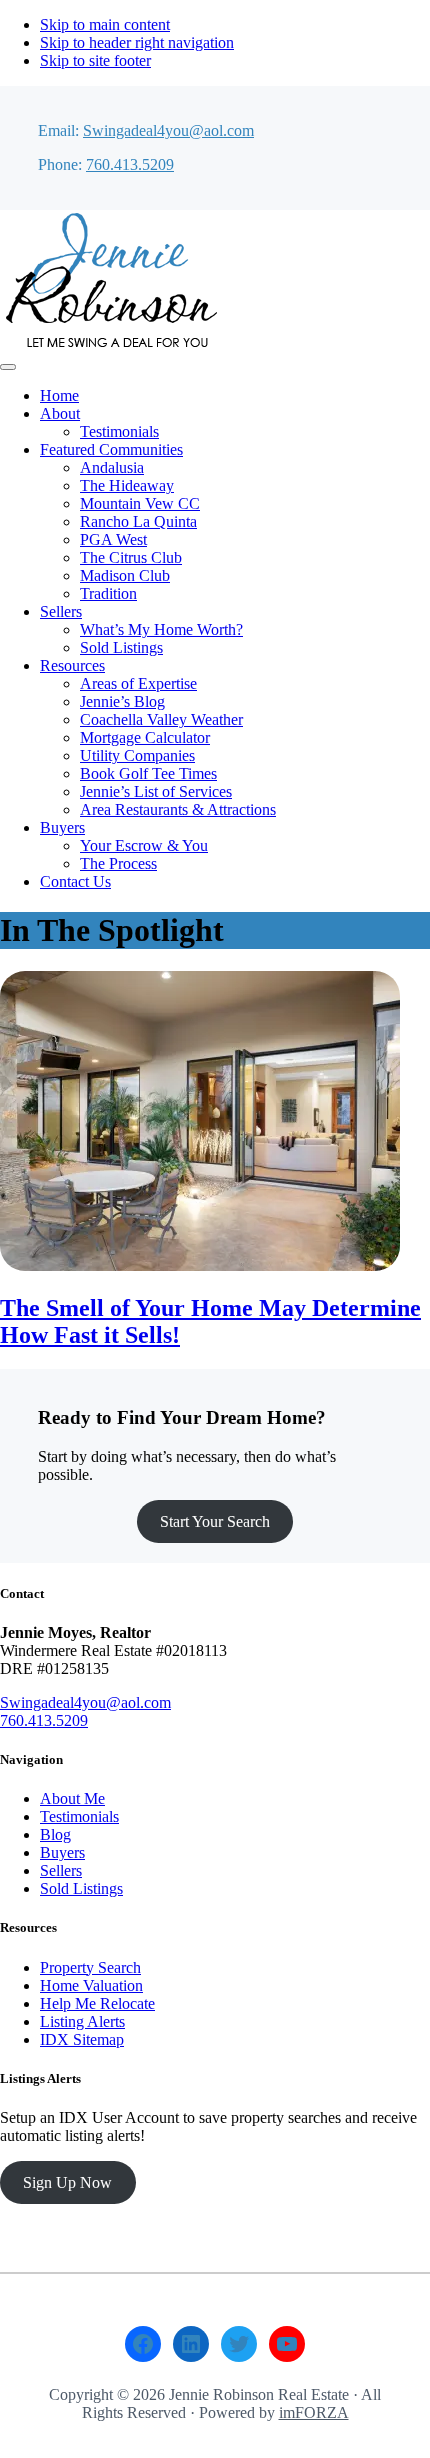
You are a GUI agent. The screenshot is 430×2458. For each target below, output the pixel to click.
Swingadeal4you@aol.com (168, 130)
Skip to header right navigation (137, 42)
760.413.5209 (130, 164)
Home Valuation (91, 1985)
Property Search (90, 1967)
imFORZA (314, 2412)
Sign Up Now (67, 2182)
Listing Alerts (82, 2021)
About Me (72, 1798)
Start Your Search (215, 1521)
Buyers (62, 1852)
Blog (55, 1834)
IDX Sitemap (82, 2039)
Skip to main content (105, 24)
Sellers (61, 1870)
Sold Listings (81, 1888)
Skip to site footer (95, 60)
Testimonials (79, 1816)
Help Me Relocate (97, 2003)
